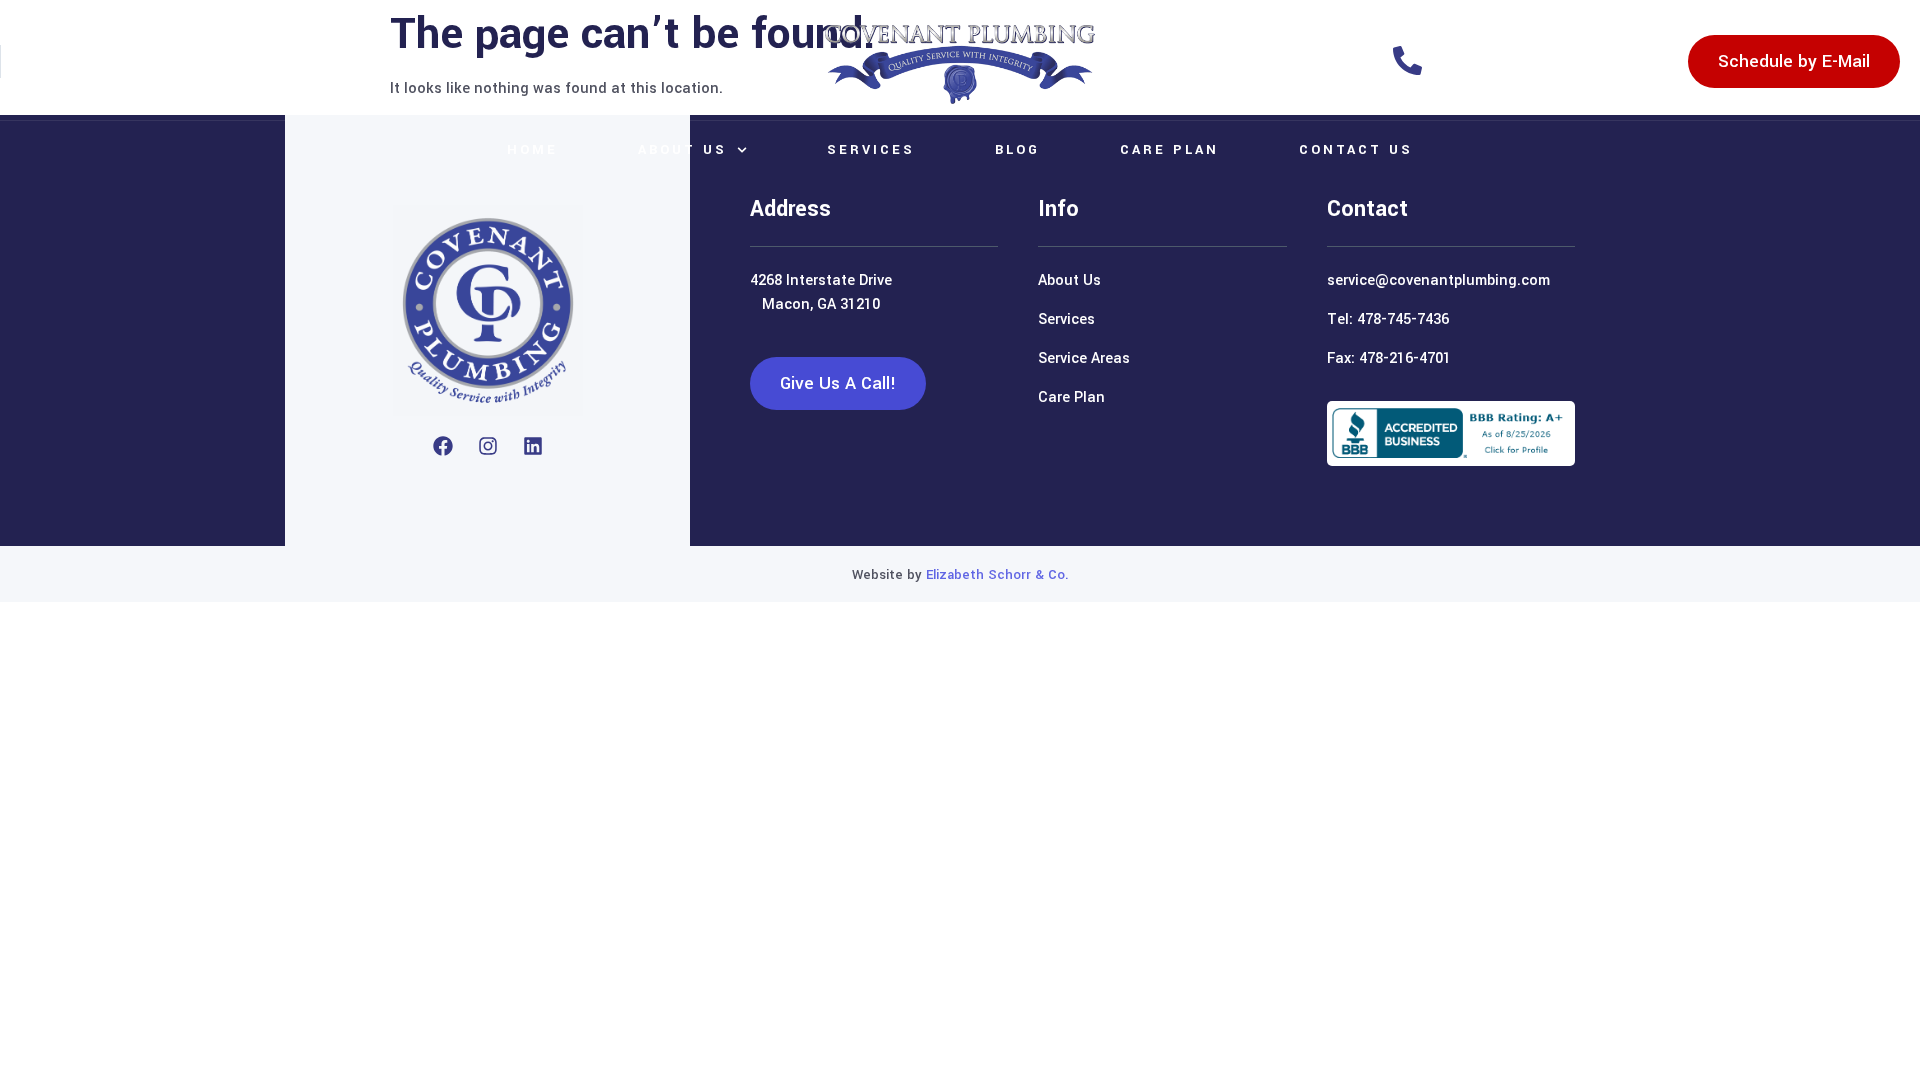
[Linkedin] (533, 446)
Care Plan (1169, 149)
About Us (682, 149)
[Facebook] (443, 446)
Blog (1017, 149)
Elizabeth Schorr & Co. (997, 574)
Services (871, 149)
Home (532, 149)
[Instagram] (488, 446)
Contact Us (1356, 149)
